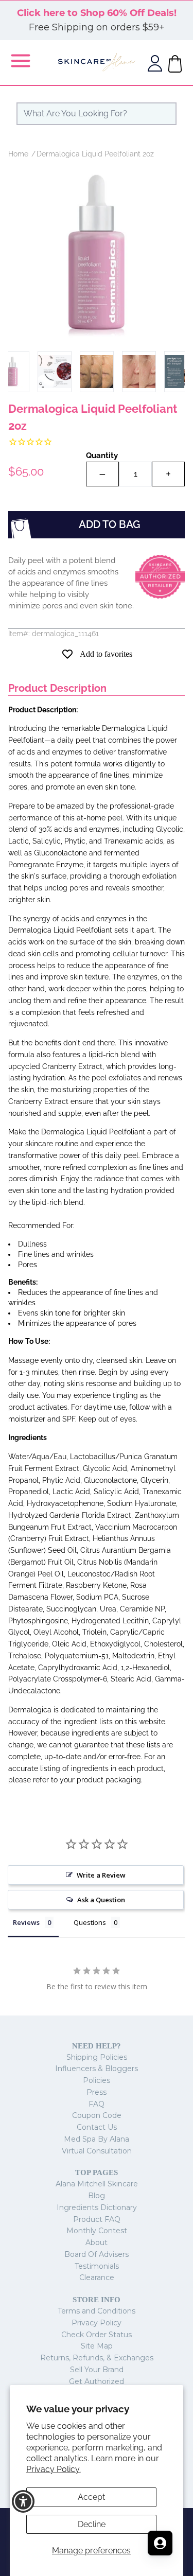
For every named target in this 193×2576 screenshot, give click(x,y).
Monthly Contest (97, 2231)
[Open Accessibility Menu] (23, 2502)
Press (97, 2092)
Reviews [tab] (26, 1922)
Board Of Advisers (97, 2254)
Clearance (97, 2277)
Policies (97, 2080)
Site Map (97, 2346)
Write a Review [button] (101, 1875)
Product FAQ (97, 2219)
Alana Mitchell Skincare (97, 2184)
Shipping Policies (97, 2057)
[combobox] (97, 114)
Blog (97, 2196)
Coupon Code (97, 2115)
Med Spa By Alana (97, 2139)
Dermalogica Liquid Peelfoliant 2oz (95, 154)
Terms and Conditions (97, 2311)
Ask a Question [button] (101, 1900)
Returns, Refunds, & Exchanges (97, 2358)
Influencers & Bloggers (97, 2069)
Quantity (102, 455)
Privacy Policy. (54, 2469)
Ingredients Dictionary (97, 2207)
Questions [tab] (90, 1922)
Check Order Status (97, 2335)
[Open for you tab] (160, 2543)
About (97, 2242)
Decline (92, 2524)
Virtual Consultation (97, 2151)
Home (18, 154)
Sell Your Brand (97, 2370)
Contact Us (97, 2127)
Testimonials (97, 2266)
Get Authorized (97, 2381)
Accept (91, 2497)
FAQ (97, 2104)
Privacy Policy (97, 2323)
